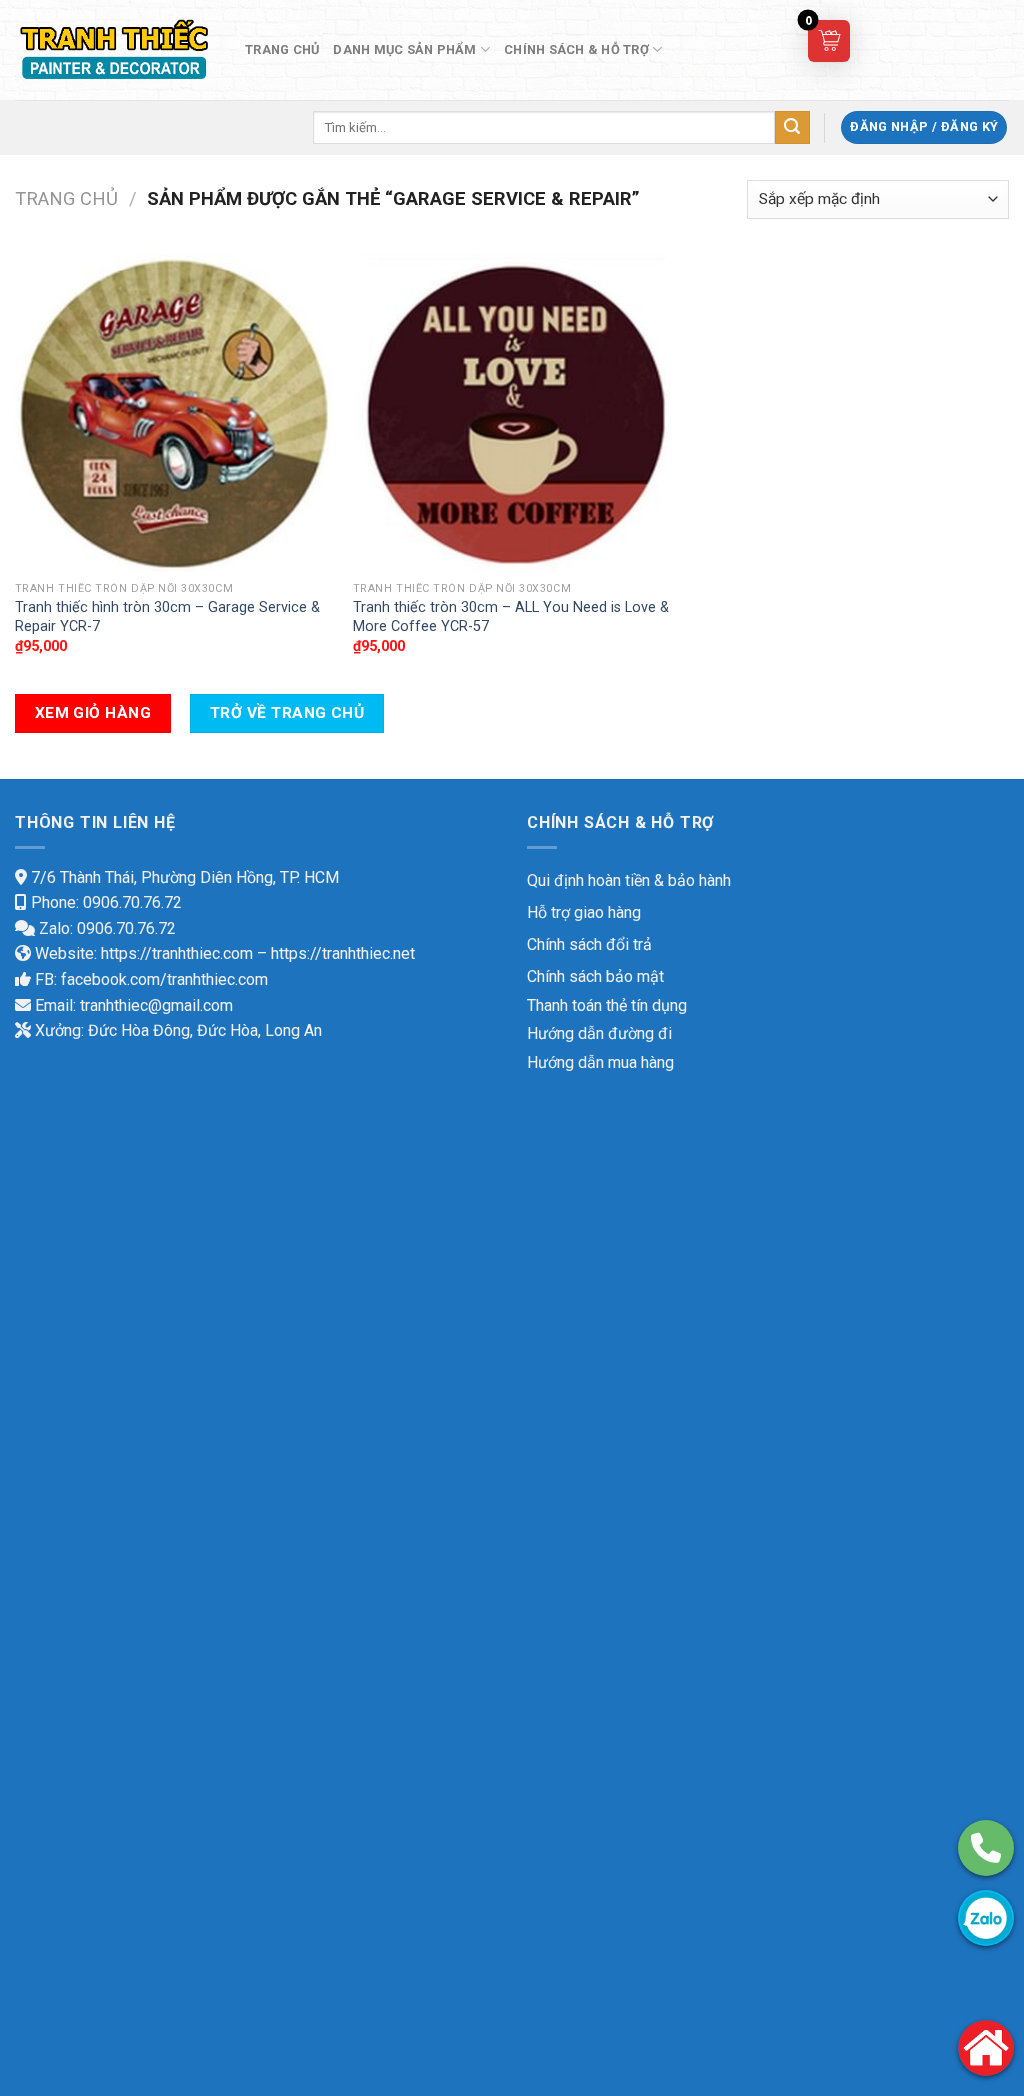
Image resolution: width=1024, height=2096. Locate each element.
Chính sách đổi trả (589, 944)
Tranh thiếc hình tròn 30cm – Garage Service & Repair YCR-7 (167, 617)
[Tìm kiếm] (792, 128)
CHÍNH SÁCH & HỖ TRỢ (576, 49)
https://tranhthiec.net (343, 953)
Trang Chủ (282, 49)
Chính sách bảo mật (595, 976)
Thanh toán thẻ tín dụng (607, 1005)
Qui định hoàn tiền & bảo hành (629, 880)
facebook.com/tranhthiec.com (164, 979)
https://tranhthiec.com (177, 953)
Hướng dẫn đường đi (599, 1033)
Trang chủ (66, 198)
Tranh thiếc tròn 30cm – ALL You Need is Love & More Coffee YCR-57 (511, 617)
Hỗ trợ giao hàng (584, 912)
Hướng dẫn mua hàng (600, 1062)
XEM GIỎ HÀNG (93, 713)
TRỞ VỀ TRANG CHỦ (287, 713)
